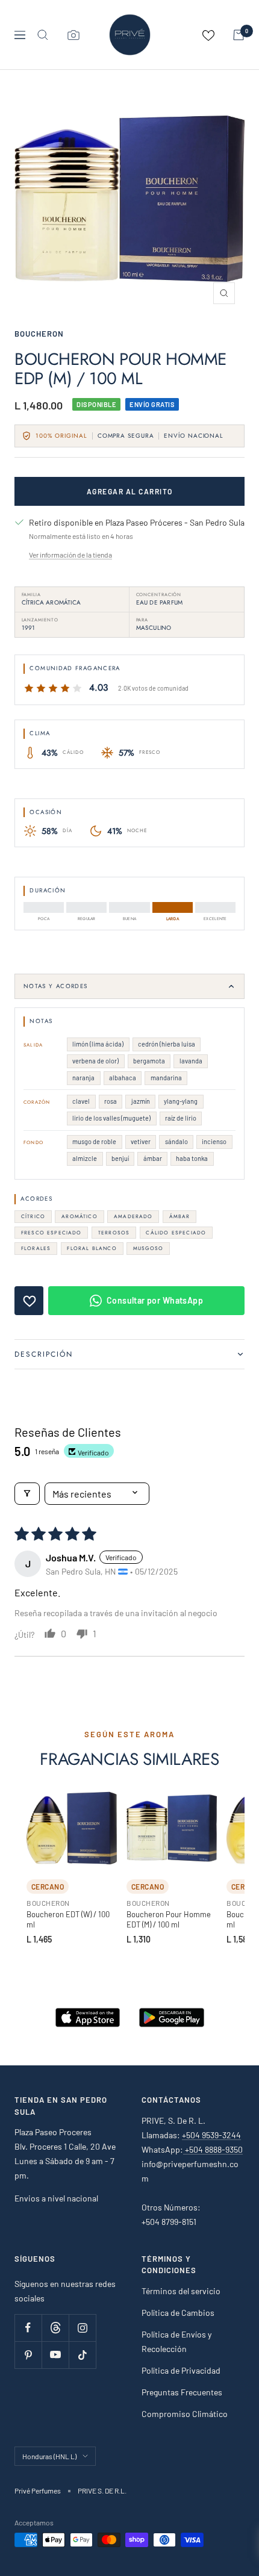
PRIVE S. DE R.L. (102, 2490)
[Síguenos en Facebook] (28, 2328)
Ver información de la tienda (70, 555)
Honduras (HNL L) (49, 2456)
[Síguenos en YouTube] (55, 2355)
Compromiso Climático (185, 2414)
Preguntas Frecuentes (182, 2392)
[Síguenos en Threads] (55, 2328)
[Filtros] (27, 1494)
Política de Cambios (178, 2313)
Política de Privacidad (181, 2370)
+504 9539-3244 (211, 2135)
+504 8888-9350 (213, 2149)
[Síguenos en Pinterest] (28, 2355)
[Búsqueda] (43, 35)
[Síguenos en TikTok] (82, 2355)
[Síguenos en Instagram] (82, 2328)
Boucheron (39, 334)
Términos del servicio (181, 2291)
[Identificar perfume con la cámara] (73, 35)
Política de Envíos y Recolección (176, 2341)
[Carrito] (239, 35)
